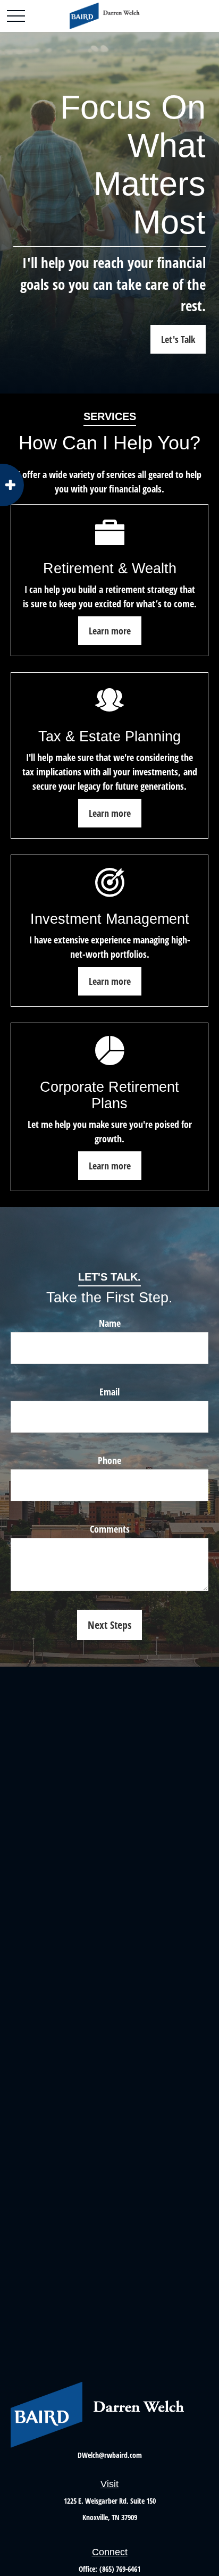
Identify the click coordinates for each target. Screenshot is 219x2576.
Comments (110, 1529)
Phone (109, 1460)
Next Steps (109, 1625)
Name (110, 1323)
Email (109, 1392)
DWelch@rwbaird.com (110, 2455)
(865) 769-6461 (120, 2569)
